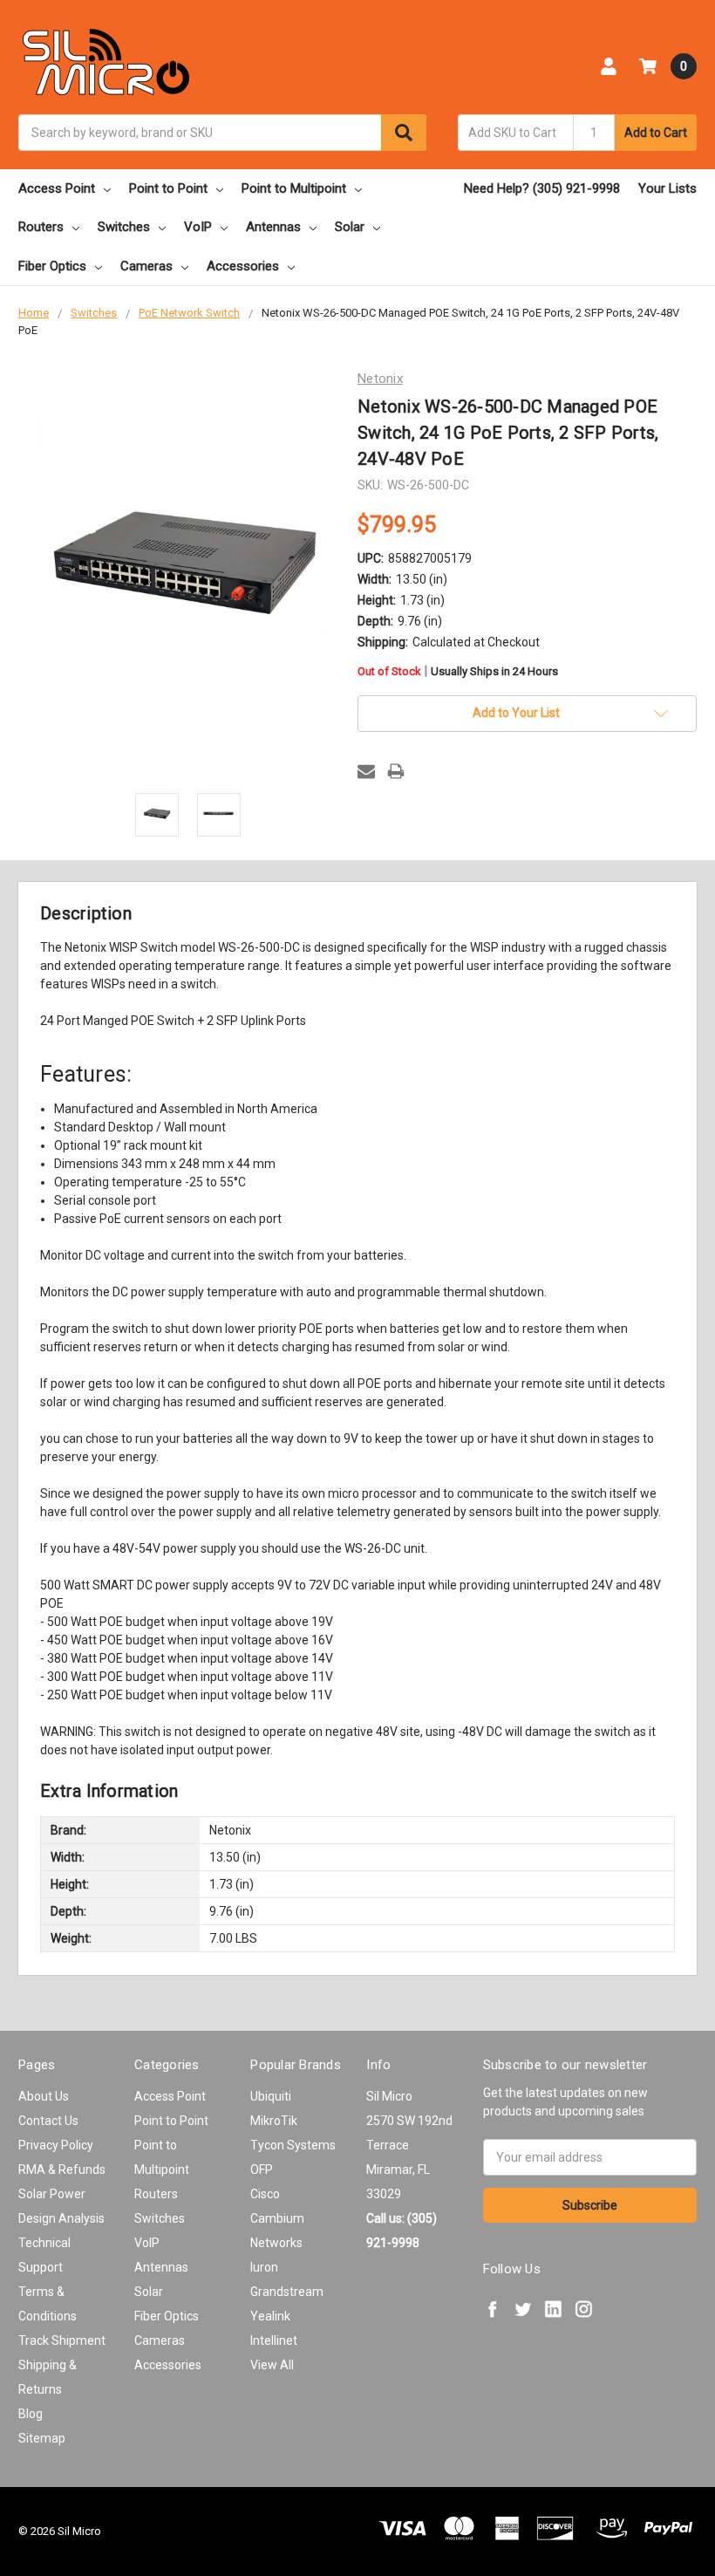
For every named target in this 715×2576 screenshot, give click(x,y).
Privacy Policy (56, 2145)
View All (272, 2365)
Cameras (146, 266)
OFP (262, 2169)
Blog (31, 2414)
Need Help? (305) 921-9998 (542, 188)
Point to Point (168, 188)
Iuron (264, 2267)
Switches (124, 227)
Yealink (270, 2316)
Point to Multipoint (294, 188)
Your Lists (667, 188)
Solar (350, 227)
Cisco (265, 2194)
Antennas (273, 227)
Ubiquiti (271, 2096)
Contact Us (48, 2121)
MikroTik (274, 2121)
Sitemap (42, 2438)
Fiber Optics (52, 266)
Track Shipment (62, 2340)
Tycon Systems (293, 2145)
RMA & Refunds (62, 2169)
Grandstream (287, 2292)
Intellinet (274, 2340)
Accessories (243, 266)
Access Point (57, 188)
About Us (44, 2096)
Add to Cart (656, 133)
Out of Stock (458, 672)
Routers (41, 227)
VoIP (198, 227)
